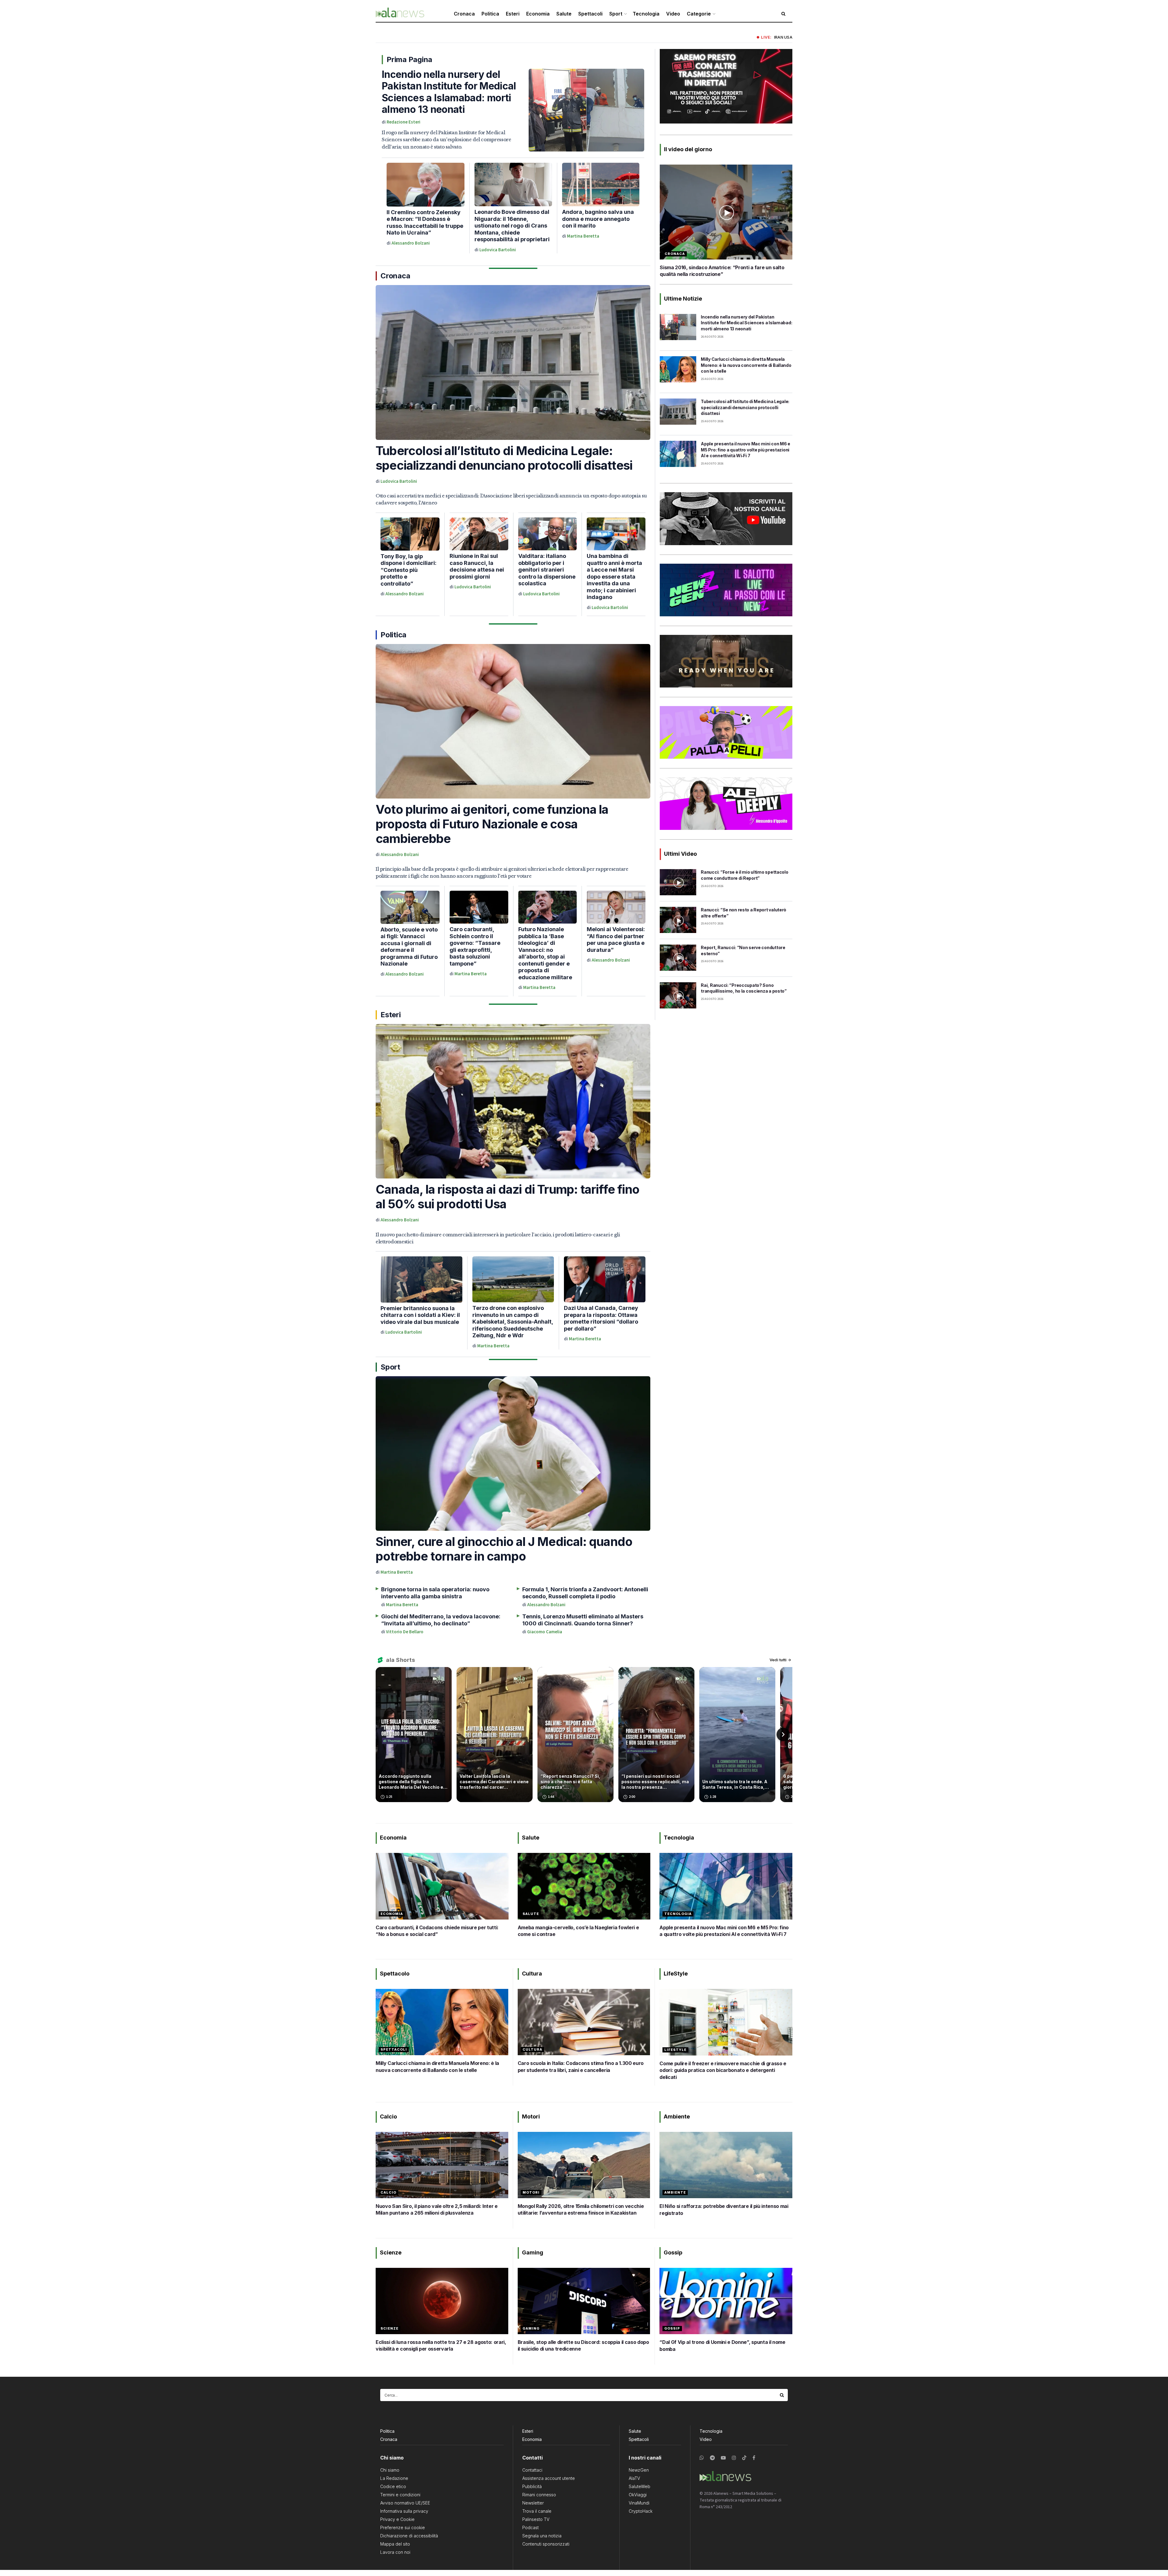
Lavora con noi (395, 2552)
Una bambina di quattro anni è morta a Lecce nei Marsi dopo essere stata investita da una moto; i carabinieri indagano (614, 576)
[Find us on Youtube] (723, 2458)
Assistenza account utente (549, 2478)
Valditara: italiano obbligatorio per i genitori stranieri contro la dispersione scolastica (547, 570)
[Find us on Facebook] (754, 2458)
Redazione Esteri (403, 122)
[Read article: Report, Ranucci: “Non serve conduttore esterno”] (678, 958)
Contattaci (532, 2470)
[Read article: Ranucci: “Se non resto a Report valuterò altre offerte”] (678, 920)
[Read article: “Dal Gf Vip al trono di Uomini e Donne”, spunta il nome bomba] (726, 2301)
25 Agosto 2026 (712, 379)
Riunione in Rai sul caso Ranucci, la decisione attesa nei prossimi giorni (477, 566)
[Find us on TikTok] (744, 2458)
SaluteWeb (640, 2486)
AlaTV (634, 2478)
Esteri (513, 14)
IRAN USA (783, 37)
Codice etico (393, 2486)
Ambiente (675, 2192)
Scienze (389, 2328)
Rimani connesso (539, 2495)
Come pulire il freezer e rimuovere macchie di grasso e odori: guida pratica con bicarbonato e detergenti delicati (723, 2070)
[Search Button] (782, 2395)
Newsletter (533, 2503)
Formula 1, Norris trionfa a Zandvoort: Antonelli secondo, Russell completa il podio (585, 1593)
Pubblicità (532, 2486)
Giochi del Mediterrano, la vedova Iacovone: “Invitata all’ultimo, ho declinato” (441, 1620)
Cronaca (464, 14)
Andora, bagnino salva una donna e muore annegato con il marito (598, 219)
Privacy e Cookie (397, 2519)
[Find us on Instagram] (734, 2458)
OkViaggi (638, 2495)
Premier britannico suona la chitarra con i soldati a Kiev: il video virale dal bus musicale (420, 1315)
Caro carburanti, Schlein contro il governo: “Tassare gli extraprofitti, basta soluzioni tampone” (475, 946)
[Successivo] (783, 1735)
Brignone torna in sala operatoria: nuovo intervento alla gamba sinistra (435, 1593)
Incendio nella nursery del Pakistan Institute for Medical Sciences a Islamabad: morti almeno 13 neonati (449, 92)
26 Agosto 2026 (712, 337)
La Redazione (394, 2478)
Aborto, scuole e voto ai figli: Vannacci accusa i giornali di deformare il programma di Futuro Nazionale (409, 947)
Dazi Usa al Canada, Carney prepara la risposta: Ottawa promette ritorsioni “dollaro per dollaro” (601, 1318)
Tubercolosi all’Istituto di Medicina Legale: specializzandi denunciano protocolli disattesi (504, 458)
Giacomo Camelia (545, 1632)
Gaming (531, 2328)
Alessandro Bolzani (411, 243)
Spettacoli (590, 14)
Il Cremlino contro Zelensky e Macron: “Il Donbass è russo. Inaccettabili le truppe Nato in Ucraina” (425, 223)
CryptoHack (641, 2511)
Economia (538, 14)
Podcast (530, 2527)
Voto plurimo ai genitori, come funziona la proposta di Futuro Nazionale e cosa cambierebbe (492, 824)
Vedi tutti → (780, 1660)
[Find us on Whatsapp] (702, 2458)
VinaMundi (639, 2503)
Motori (531, 2192)
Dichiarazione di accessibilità (409, 2536)
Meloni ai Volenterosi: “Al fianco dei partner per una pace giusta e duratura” (616, 940)
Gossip (672, 2328)
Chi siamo (390, 2470)
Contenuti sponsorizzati (546, 2544)
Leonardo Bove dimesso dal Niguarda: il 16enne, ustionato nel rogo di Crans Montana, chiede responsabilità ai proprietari (512, 226)
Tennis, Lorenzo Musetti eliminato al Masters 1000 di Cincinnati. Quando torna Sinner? (583, 1620)
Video (673, 14)
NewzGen (639, 2470)
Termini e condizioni (400, 2495)
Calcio (388, 2192)
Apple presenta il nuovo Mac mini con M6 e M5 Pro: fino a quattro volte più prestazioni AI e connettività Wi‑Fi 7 (746, 450)
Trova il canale (537, 2511)
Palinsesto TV (536, 2519)
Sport (616, 14)
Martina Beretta (583, 236)
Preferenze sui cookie (403, 2527)
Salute (564, 14)
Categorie (699, 14)
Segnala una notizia (542, 2536)
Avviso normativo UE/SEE (405, 2503)
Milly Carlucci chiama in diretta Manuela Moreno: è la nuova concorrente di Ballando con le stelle (746, 365)
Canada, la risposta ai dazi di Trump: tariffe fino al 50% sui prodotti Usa (508, 1197)
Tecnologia (646, 14)
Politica (490, 14)
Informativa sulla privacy (404, 2511)
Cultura (532, 2049)
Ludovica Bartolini (498, 250)
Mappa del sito (395, 2544)
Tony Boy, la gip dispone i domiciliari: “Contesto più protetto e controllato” (408, 570)
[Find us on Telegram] (712, 2458)
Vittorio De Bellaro (405, 1632)
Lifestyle (675, 2050)
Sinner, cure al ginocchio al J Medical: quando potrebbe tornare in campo (504, 1549)
